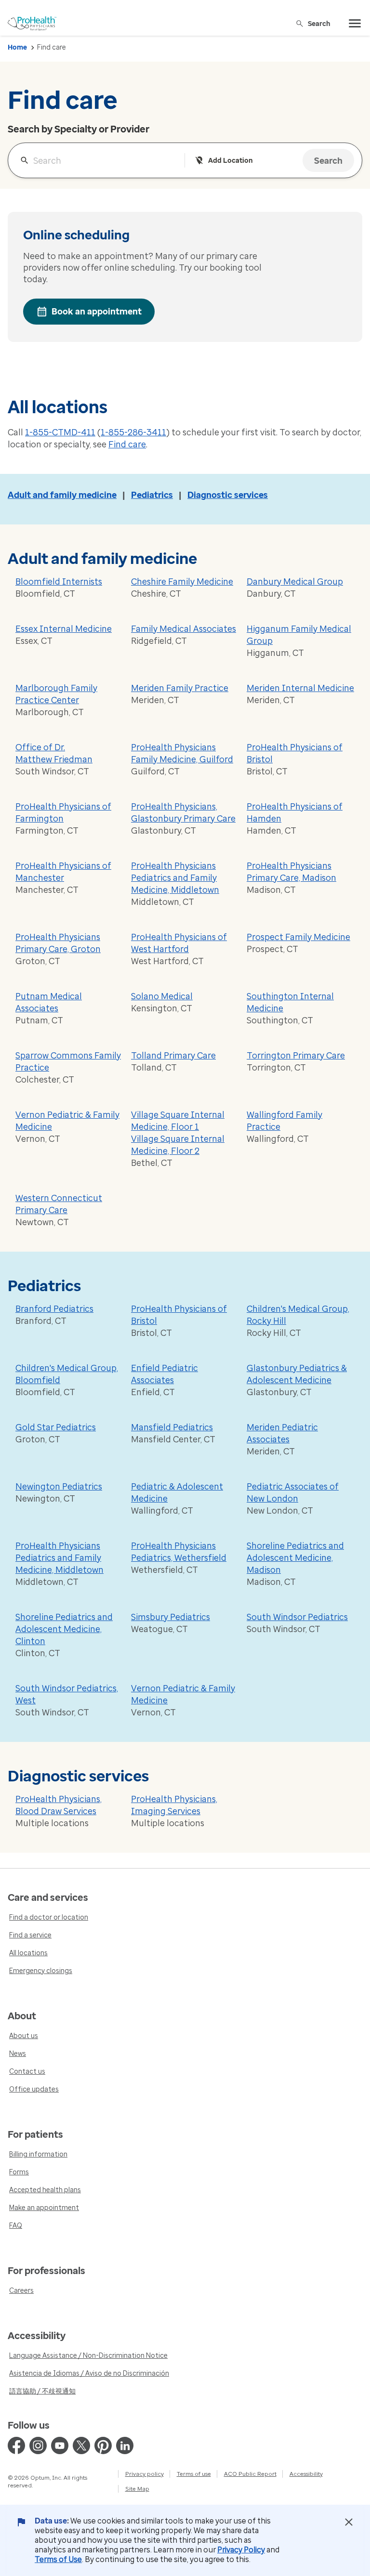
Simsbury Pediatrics (171, 1617)
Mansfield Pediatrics (172, 1427)
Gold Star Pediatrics (56, 1427)
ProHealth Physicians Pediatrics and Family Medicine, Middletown (175, 878)
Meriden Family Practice (180, 688)
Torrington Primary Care (296, 1056)
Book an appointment (97, 312)
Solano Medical (162, 996)
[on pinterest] (103, 2445)
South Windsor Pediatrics (297, 1617)
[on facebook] (16, 2445)
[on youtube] (60, 2445)
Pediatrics (152, 495)
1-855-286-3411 (133, 432)
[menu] (355, 24)
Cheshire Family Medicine (182, 582)
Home (17, 47)
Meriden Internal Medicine (300, 688)
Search (319, 23)
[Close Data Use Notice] (349, 2522)
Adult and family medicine (62, 495)
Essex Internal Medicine (64, 629)
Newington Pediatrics (59, 1487)
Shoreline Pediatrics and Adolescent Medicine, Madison (295, 1558)
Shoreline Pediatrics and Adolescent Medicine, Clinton (64, 1629)
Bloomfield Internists (59, 582)
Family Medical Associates (184, 629)
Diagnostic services (228, 495)
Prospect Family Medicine (298, 937)
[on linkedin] (125, 2445)
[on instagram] (38, 2445)
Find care (127, 445)
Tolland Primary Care (173, 1056)
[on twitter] (81, 2445)
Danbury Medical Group (295, 582)
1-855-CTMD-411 (60, 432)
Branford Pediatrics (54, 1309)
